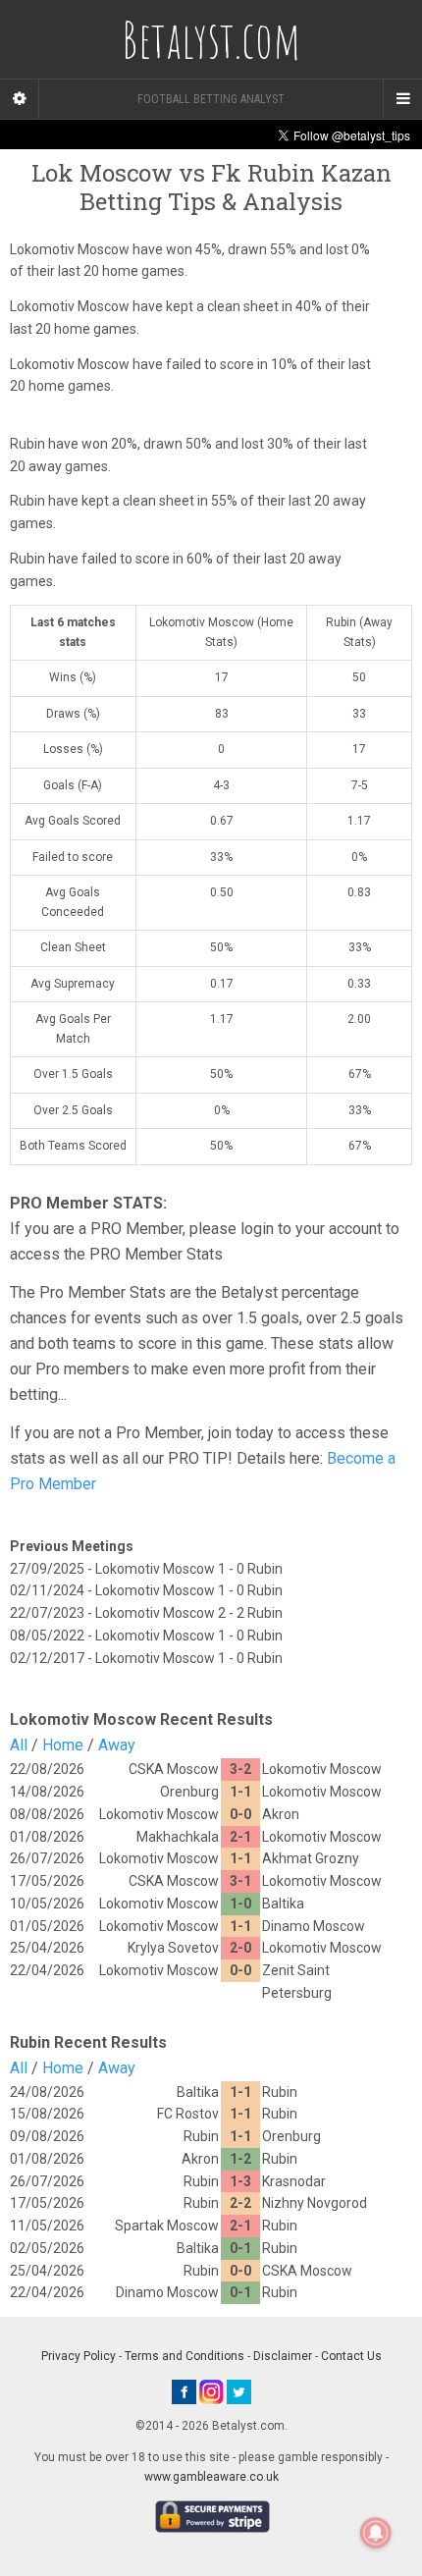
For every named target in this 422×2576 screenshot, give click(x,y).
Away (117, 1745)
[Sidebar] (20, 99)
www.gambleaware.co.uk (211, 2477)
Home (63, 1745)
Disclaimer (283, 2356)
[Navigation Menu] (402, 99)
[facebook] (184, 2391)
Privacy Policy (79, 2356)
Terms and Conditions (185, 2356)
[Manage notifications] (376, 2533)
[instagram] (211, 2391)
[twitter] (239, 2391)
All (19, 1745)
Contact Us (351, 2356)
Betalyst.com (211, 39)
